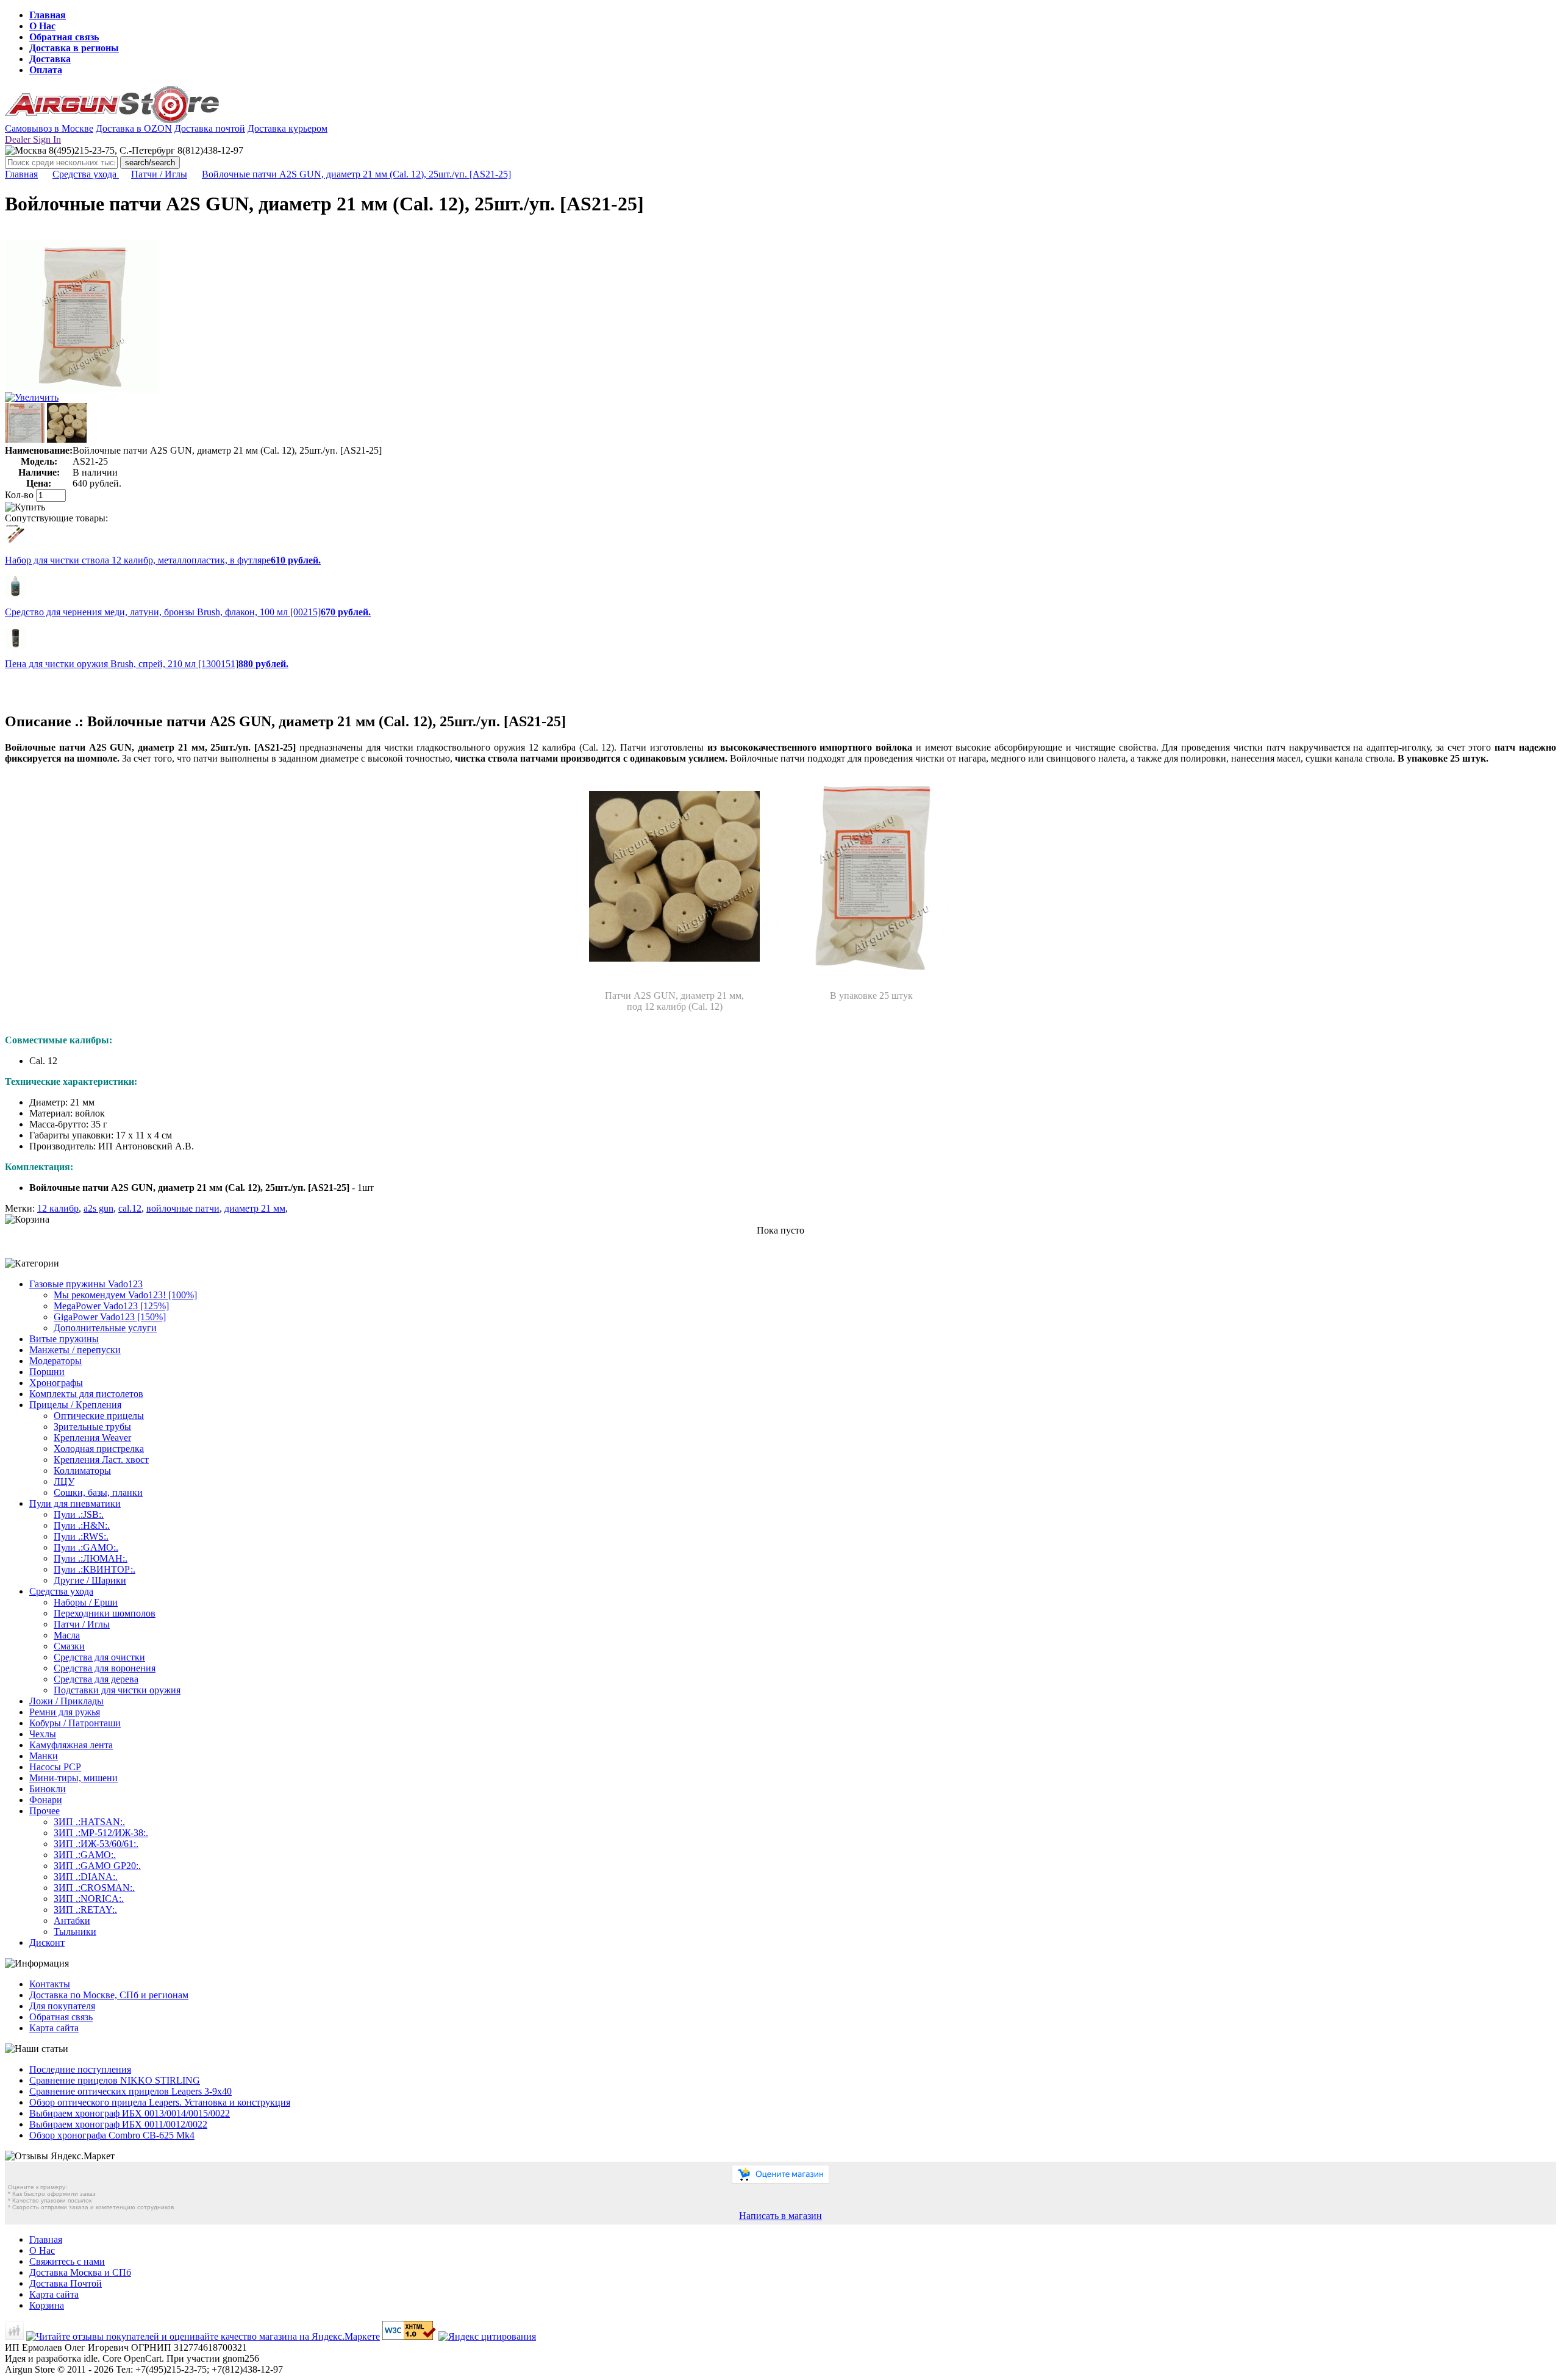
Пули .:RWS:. (81, 1536)
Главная (48, 15)
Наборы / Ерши (86, 1602)
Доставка (50, 59)
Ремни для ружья (65, 1712)
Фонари (46, 1800)
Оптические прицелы (99, 1416)
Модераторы (55, 1361)
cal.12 (130, 1208)
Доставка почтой (210, 128)
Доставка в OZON (134, 128)
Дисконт (47, 1942)
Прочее (45, 1811)
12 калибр (58, 1208)
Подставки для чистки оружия (117, 1690)
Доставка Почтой (66, 2283)
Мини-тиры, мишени (73, 1778)
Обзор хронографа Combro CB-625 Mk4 (112, 2135)
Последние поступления (80, 2069)
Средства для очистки (99, 1657)
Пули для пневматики (75, 1503)
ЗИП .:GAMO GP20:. (97, 1866)
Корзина (47, 2305)
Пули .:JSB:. (79, 1514)
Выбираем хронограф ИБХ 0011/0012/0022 (118, 2124)
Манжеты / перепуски (75, 1350)
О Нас (42, 26)
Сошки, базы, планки (98, 1492)
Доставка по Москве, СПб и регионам (109, 1995)
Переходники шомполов (105, 1613)
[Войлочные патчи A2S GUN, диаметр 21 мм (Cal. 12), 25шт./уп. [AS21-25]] (81, 389)
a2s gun (98, 1208)
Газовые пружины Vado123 (86, 1284)
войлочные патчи (183, 1208)
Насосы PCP (55, 1767)
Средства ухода (86, 174)
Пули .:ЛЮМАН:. (91, 1558)
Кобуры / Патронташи (75, 1723)
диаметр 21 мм (255, 1208)
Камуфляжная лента (71, 1745)
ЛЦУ (64, 1481)
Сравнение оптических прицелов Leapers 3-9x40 (130, 2091)
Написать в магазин (780, 2216)
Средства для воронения (105, 1668)
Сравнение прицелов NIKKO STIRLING (115, 2080)
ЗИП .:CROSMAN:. (94, 1888)
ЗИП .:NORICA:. (89, 1899)
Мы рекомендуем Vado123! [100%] (125, 1295)
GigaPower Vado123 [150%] (110, 1317)
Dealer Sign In (33, 139)
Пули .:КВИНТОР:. (95, 1569)
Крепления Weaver (92, 1438)
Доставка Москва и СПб (80, 2272)
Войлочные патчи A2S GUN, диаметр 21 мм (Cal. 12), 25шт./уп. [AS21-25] (356, 174)
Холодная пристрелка (99, 1449)
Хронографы (56, 1383)
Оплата (46, 70)
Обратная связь (64, 37)
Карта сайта (54, 2028)
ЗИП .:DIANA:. (86, 1877)
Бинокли (48, 1789)
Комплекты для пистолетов (86, 1394)
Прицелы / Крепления (75, 1405)
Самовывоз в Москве (49, 128)
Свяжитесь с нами (67, 2261)
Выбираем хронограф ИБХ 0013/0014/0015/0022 (130, 2113)
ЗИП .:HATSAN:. (89, 1822)
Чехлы (43, 1734)
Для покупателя (62, 2006)
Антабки (72, 1921)
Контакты (50, 1984)
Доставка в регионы (74, 48)
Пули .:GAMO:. (86, 1547)
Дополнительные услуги (105, 1328)
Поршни (47, 1372)
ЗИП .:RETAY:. (85, 1910)
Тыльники (75, 1932)
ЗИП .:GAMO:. (85, 1855)
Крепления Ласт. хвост (101, 1460)
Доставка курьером (288, 128)
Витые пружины (64, 1339)
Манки (44, 1756)
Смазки (69, 1646)
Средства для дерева (96, 1679)
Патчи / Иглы (159, 174)
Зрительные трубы (92, 1427)
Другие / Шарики (90, 1580)
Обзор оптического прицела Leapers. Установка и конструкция (160, 2102)
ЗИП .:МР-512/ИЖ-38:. (101, 1833)
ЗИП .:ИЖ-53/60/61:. (96, 1844)
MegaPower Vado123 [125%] (111, 1306)
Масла (67, 1635)
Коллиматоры (82, 1471)
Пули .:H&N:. (82, 1525)
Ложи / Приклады (66, 1701)
